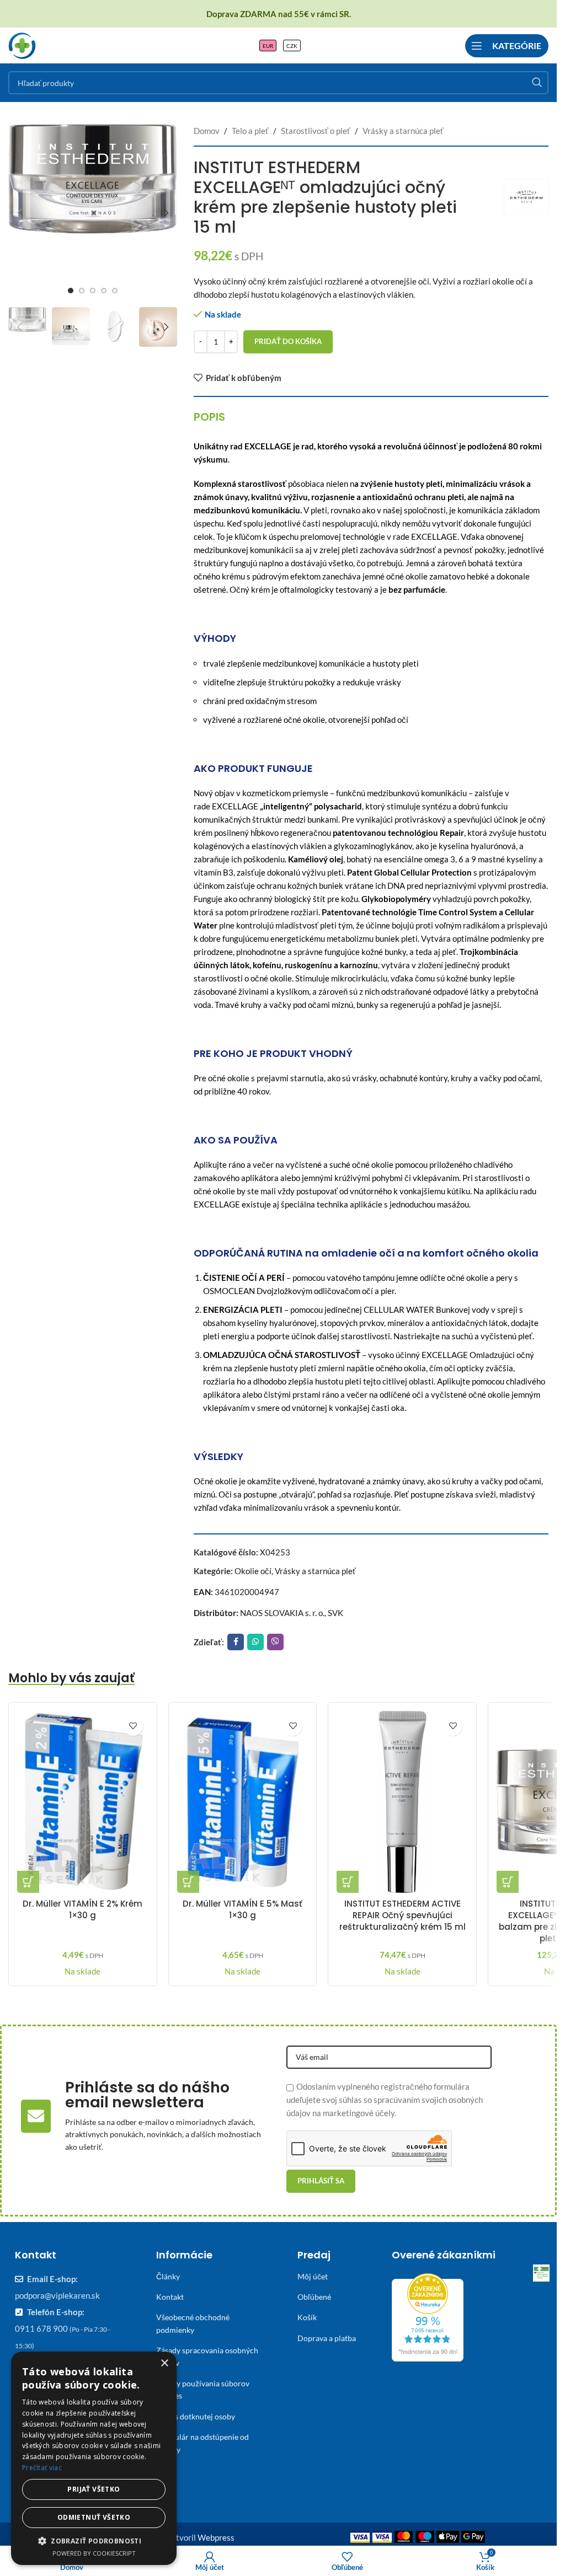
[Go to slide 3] (93, 291)
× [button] (164, 2363)
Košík (307, 2317)
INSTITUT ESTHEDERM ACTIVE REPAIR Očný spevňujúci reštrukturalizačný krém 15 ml (403, 1915)
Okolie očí (253, 1571)
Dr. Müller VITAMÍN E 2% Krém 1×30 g (82, 1909)
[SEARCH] (537, 83)
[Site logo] (22, 44)
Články (168, 2276)
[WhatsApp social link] (255, 1642)
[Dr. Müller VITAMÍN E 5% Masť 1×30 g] (243, 1802)
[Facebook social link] (236, 1642)
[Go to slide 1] (71, 291)
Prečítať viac (42, 2468)
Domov (207, 131)
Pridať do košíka (288, 341)
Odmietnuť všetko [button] (94, 2517)
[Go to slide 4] (104, 291)
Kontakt (170, 2297)
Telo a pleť (250, 131)
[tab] (209, 417)
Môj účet (313, 2276)
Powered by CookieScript (94, 2553)
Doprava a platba (327, 2338)
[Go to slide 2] (82, 291)
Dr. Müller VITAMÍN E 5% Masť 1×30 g (242, 1909)
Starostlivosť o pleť (316, 131)
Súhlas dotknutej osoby (196, 2416)
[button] (19, 213)
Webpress (216, 2537)
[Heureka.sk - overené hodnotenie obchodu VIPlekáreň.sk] (428, 2316)
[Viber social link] (275, 1642)
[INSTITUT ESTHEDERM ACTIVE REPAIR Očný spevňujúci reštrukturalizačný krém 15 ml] (402, 1802)
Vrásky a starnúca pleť (403, 131)
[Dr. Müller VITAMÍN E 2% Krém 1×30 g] (83, 1802)
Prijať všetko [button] (94, 2489)
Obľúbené (314, 2297)
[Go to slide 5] (115, 291)
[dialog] (94, 2458)
